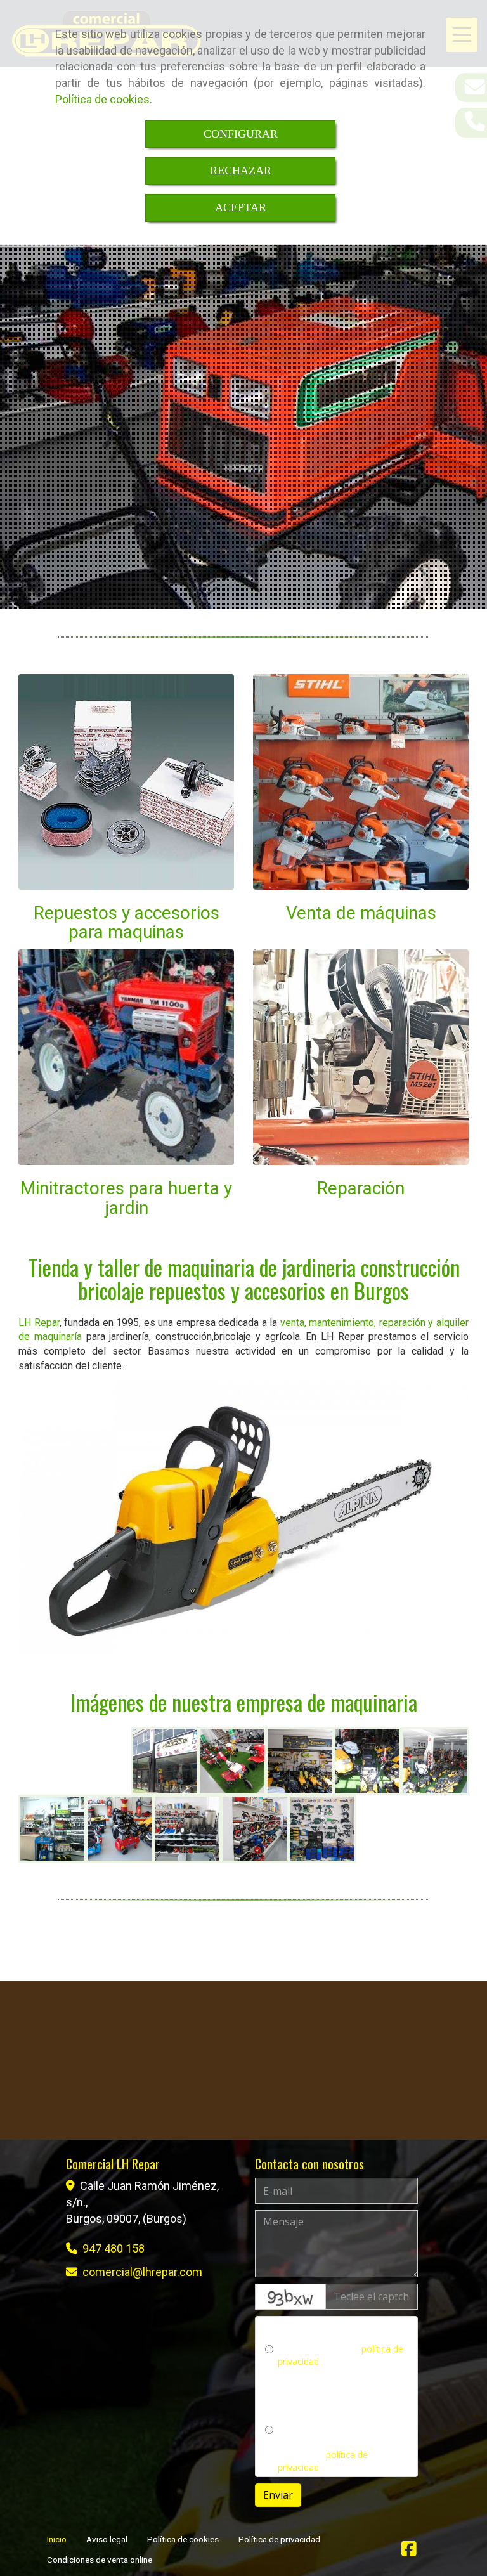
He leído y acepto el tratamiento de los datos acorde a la (329, 2448)
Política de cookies (102, 99)
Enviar (278, 2495)
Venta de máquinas (361, 913)
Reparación (361, 1188)
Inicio (57, 2539)
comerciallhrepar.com (142, 2272)
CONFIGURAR (241, 134)
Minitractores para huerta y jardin (126, 1198)
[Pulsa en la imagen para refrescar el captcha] (290, 2297)
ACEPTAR (241, 207)
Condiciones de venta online (100, 2560)
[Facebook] (409, 2552)
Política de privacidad (279, 2539)
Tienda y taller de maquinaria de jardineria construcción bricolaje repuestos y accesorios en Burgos (244, 1278)
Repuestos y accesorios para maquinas (127, 923)
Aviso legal (107, 2539)
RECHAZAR (241, 171)
